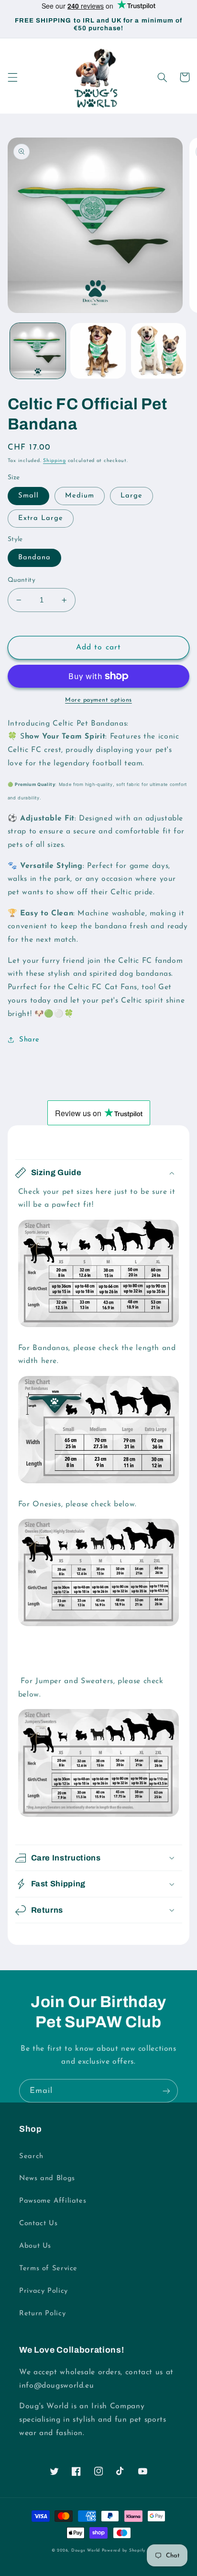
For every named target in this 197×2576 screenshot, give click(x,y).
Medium (80, 496)
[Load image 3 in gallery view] (159, 351)
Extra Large (41, 518)
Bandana (34, 558)
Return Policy (42, 2314)
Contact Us (38, 2224)
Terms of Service (48, 2269)
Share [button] (29, 1040)
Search (31, 2156)
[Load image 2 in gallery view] (98, 351)
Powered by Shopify (124, 2550)
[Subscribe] (166, 2091)
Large (131, 496)
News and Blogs (47, 2178)
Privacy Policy (44, 2291)
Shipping (55, 461)
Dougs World (86, 2550)
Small (28, 496)
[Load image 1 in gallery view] (38, 351)
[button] (12, 77)
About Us (35, 2246)
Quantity (22, 580)
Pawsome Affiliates (53, 2201)
